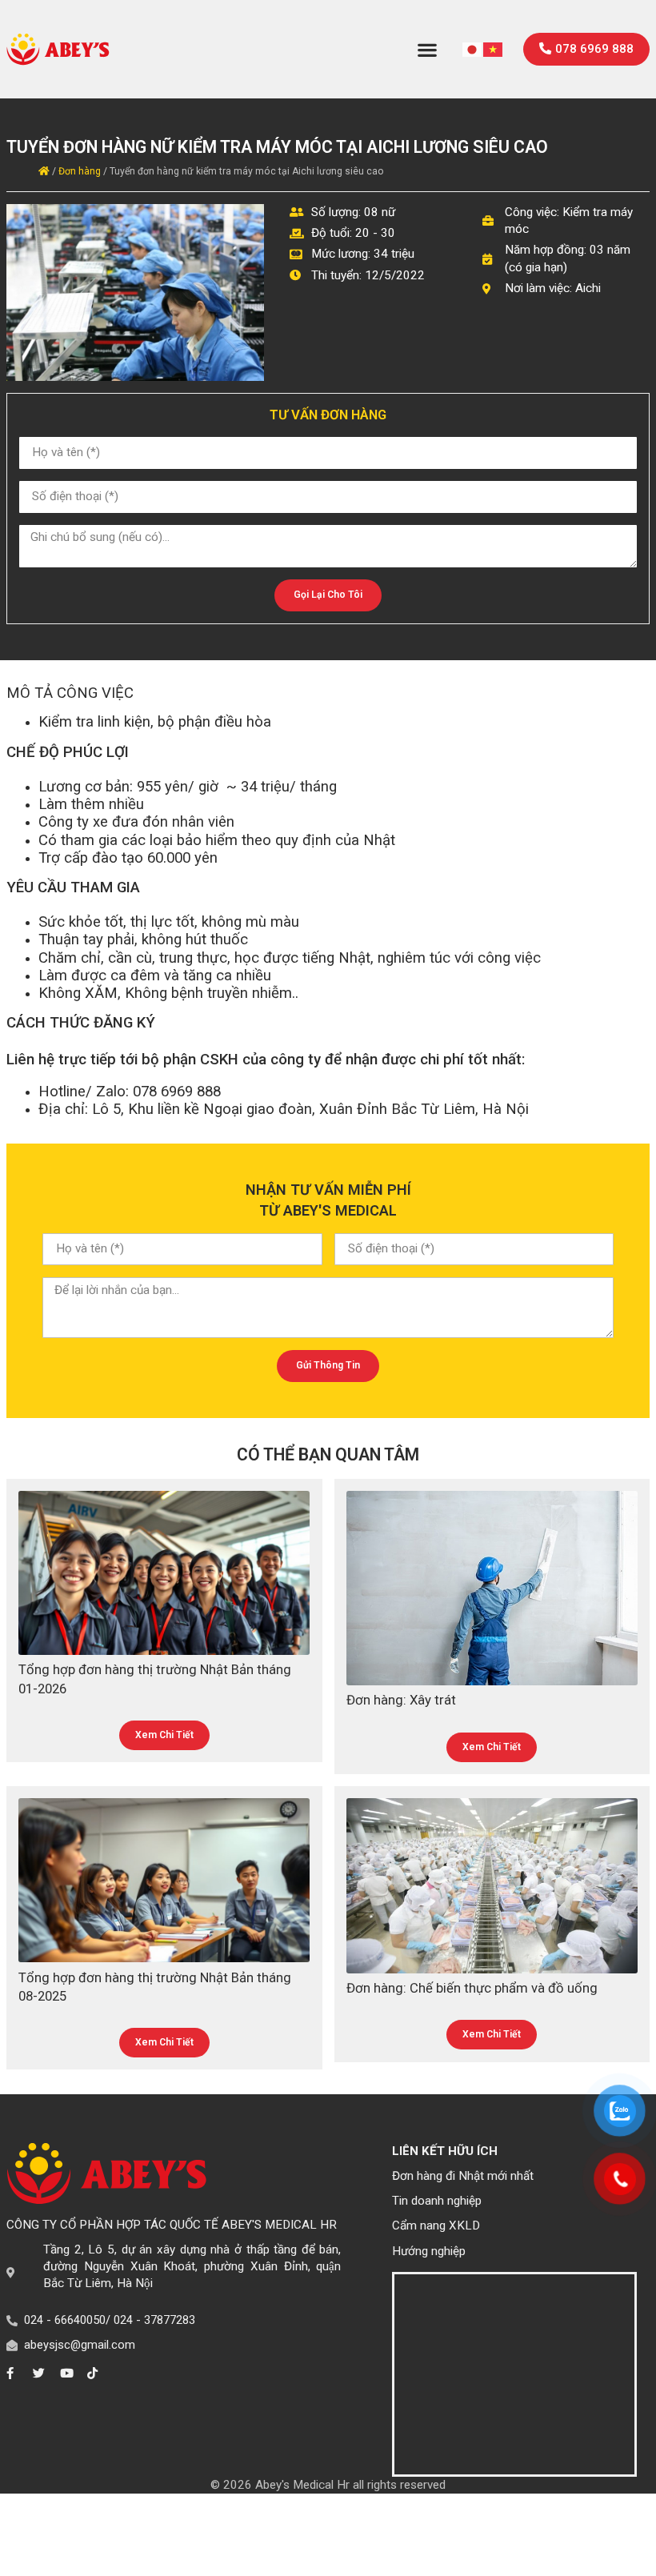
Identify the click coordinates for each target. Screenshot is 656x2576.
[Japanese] (473, 49)
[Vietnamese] (494, 49)
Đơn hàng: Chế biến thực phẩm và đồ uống (472, 1988)
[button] (428, 49)
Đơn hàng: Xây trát (401, 1700)
